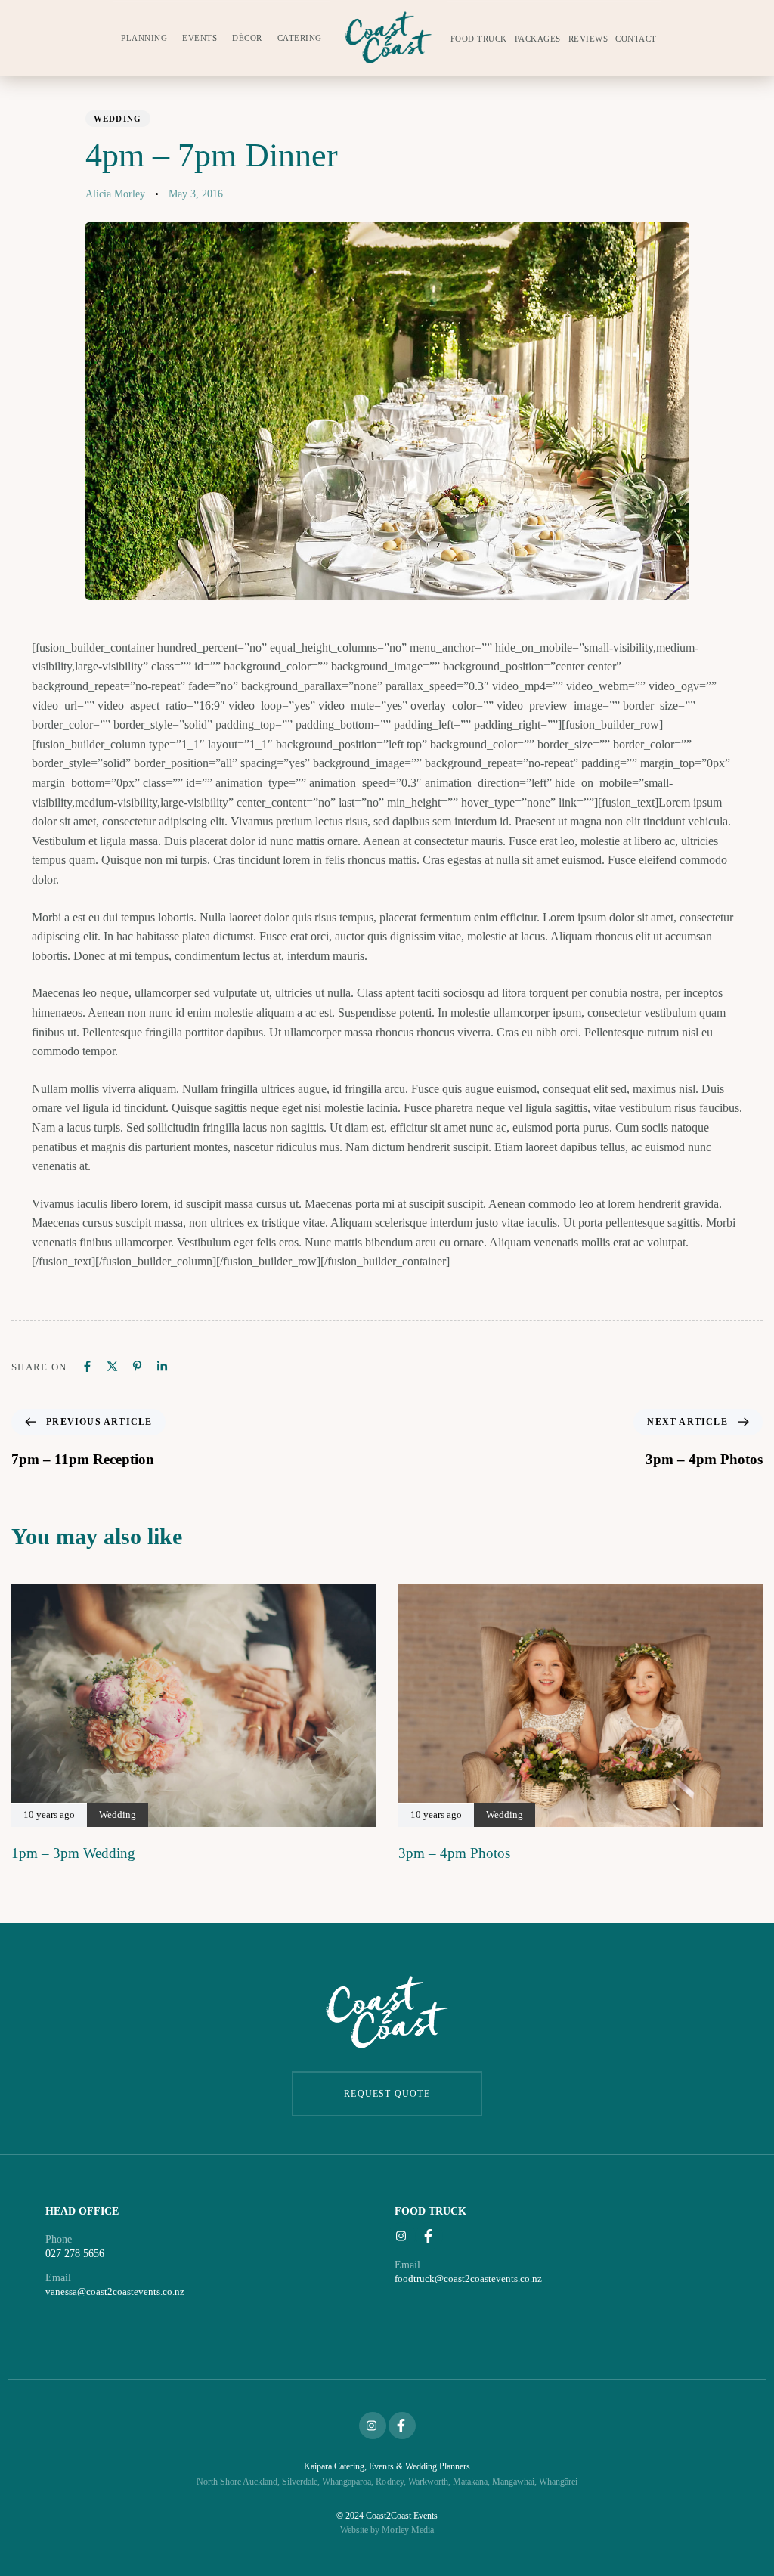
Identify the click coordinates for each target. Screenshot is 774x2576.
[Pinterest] (137, 1366)
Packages (538, 39)
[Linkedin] (162, 1366)
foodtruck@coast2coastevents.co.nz (468, 2279)
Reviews (588, 39)
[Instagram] (402, 2236)
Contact (636, 39)
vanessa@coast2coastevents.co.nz (115, 2291)
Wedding (118, 119)
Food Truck (479, 39)
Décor (247, 38)
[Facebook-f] (429, 2236)
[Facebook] (87, 1366)
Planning (144, 38)
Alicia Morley (115, 194)
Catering (300, 38)
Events (200, 38)
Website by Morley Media (387, 2530)
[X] (112, 1366)
